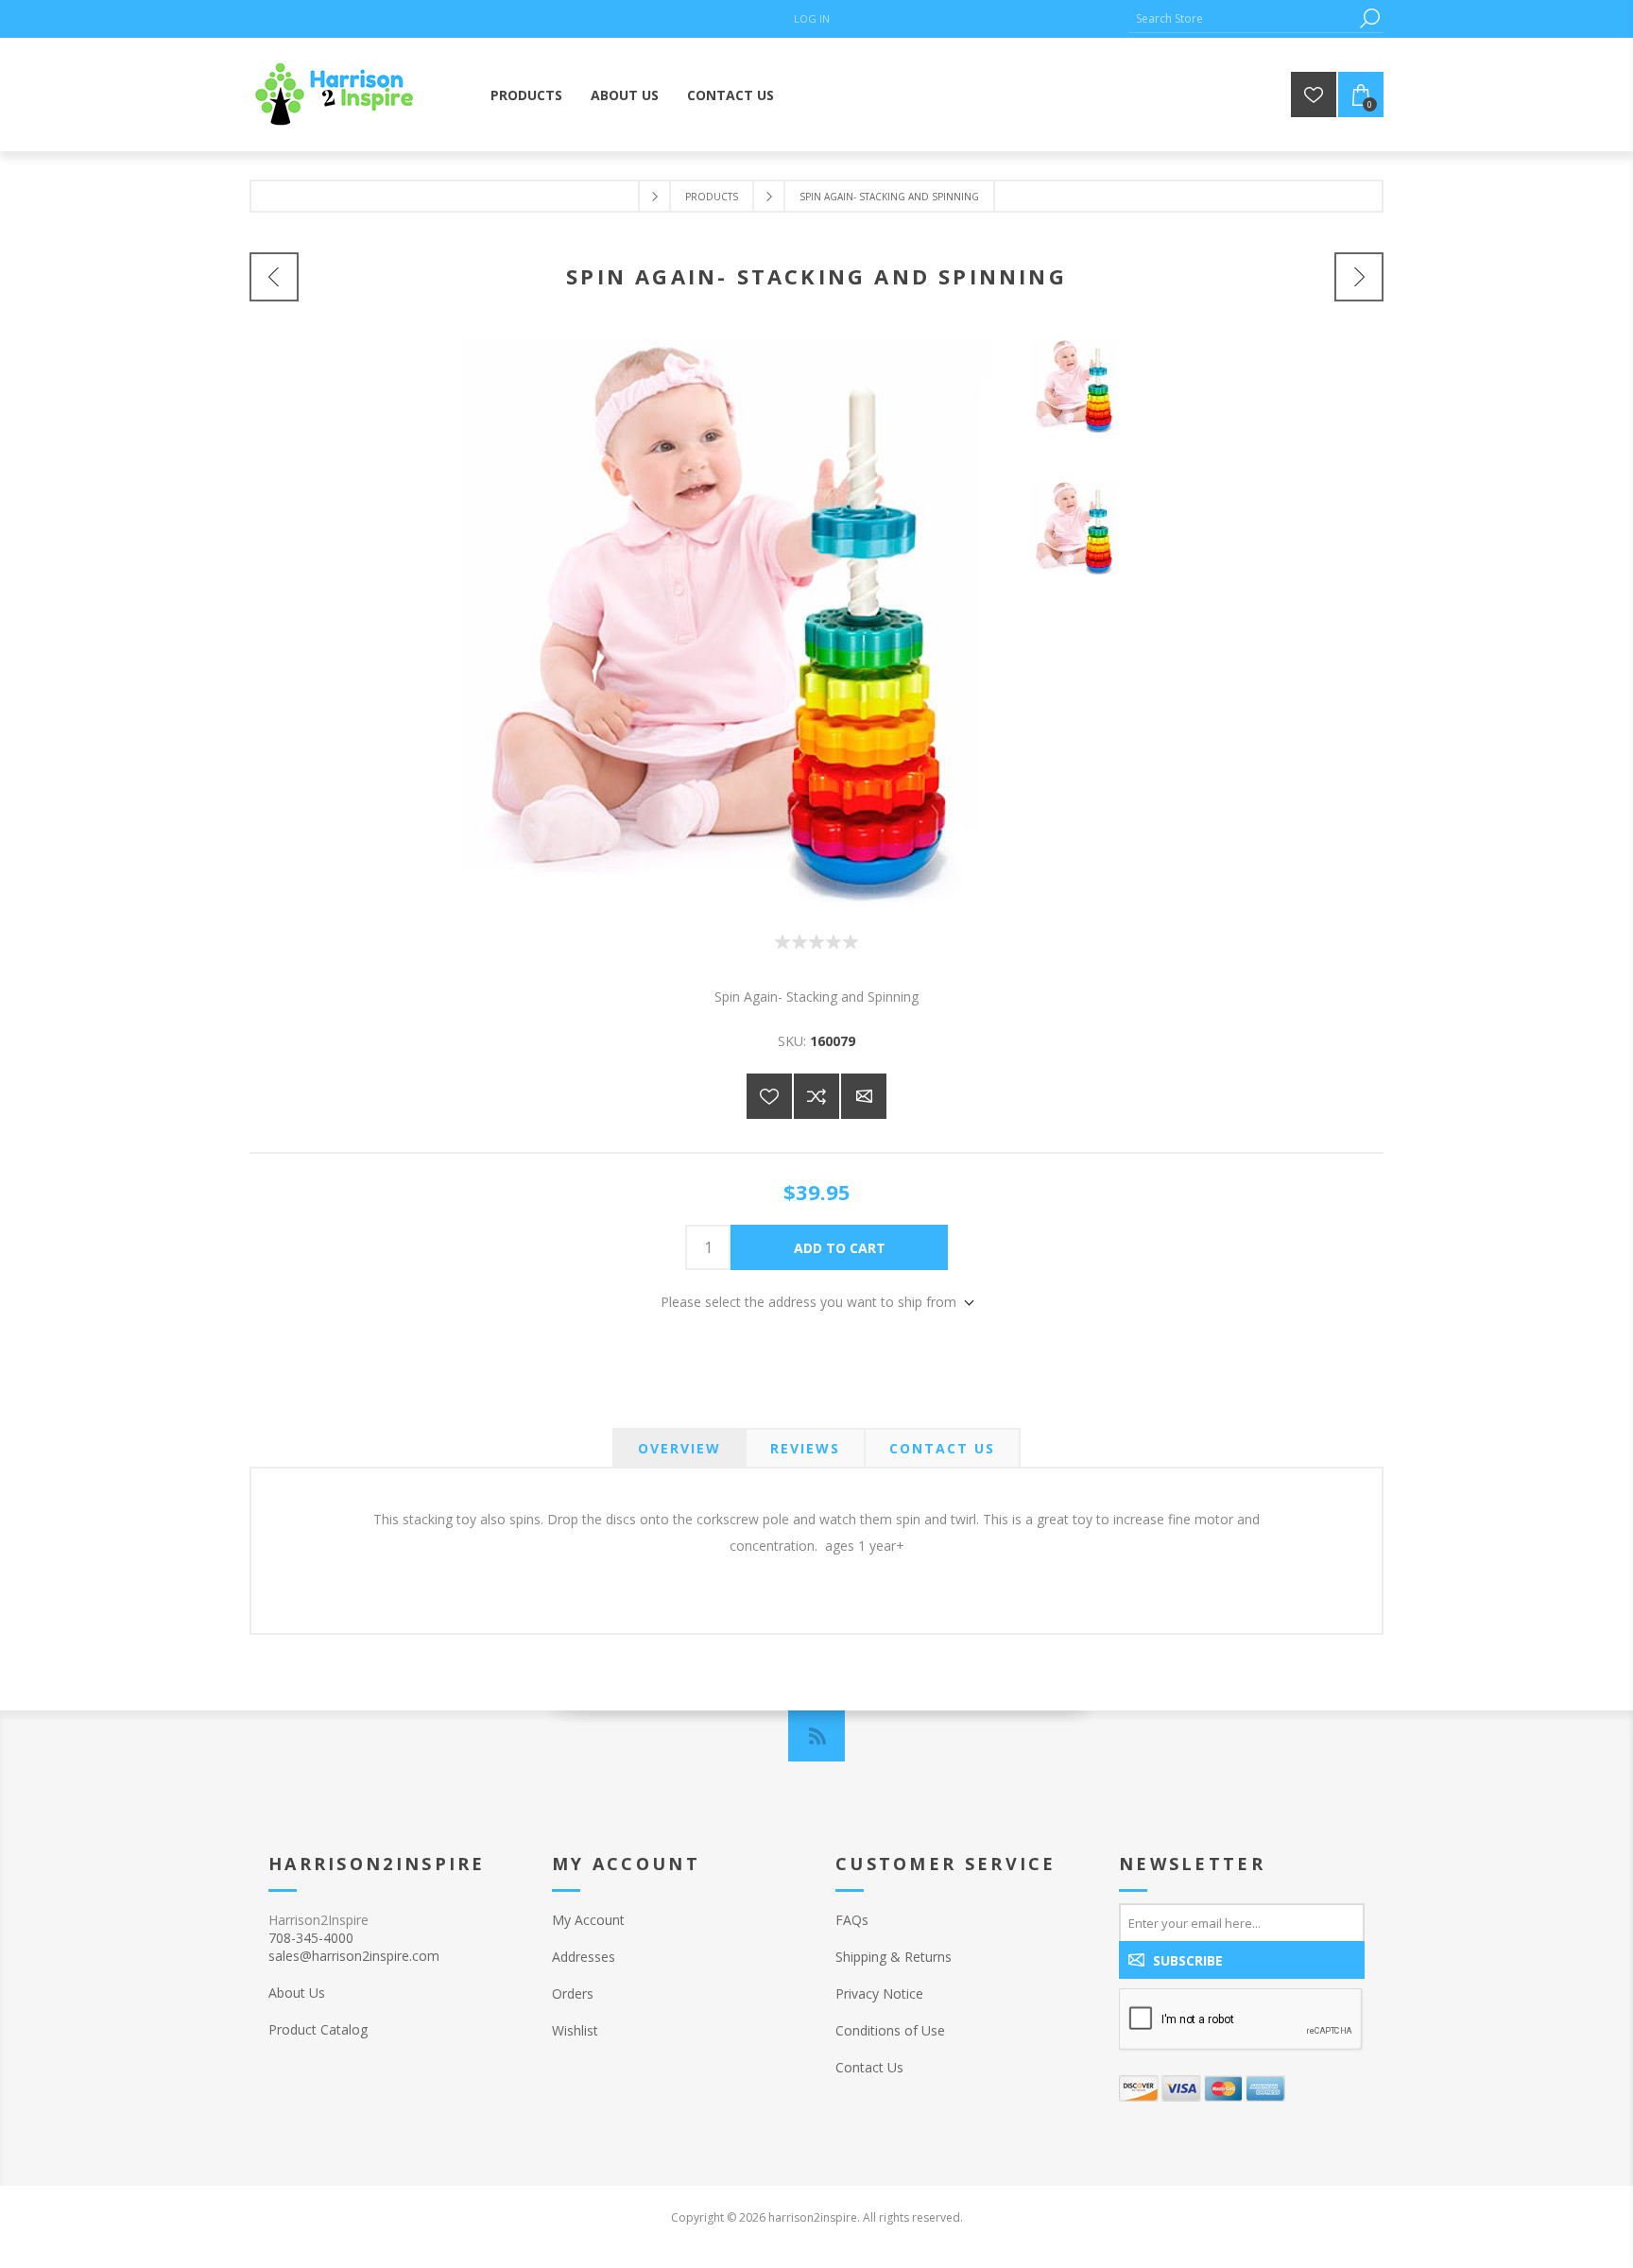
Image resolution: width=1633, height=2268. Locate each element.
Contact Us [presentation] (942, 1448)
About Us (297, 1993)
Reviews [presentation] (805, 1448)
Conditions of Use (890, 2030)
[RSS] (816, 1736)
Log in (812, 18)
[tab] (679, 1448)
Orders (573, 1993)
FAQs (852, 1920)
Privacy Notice (879, 1993)
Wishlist (575, 2030)
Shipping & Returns (894, 1957)
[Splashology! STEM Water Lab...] (1359, 277)
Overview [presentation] (679, 1448)
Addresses (584, 1957)
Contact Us (869, 2067)
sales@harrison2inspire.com (354, 1956)
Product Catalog (318, 2029)
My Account (588, 1920)
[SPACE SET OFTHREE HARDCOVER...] (274, 277)
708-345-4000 (311, 1938)
